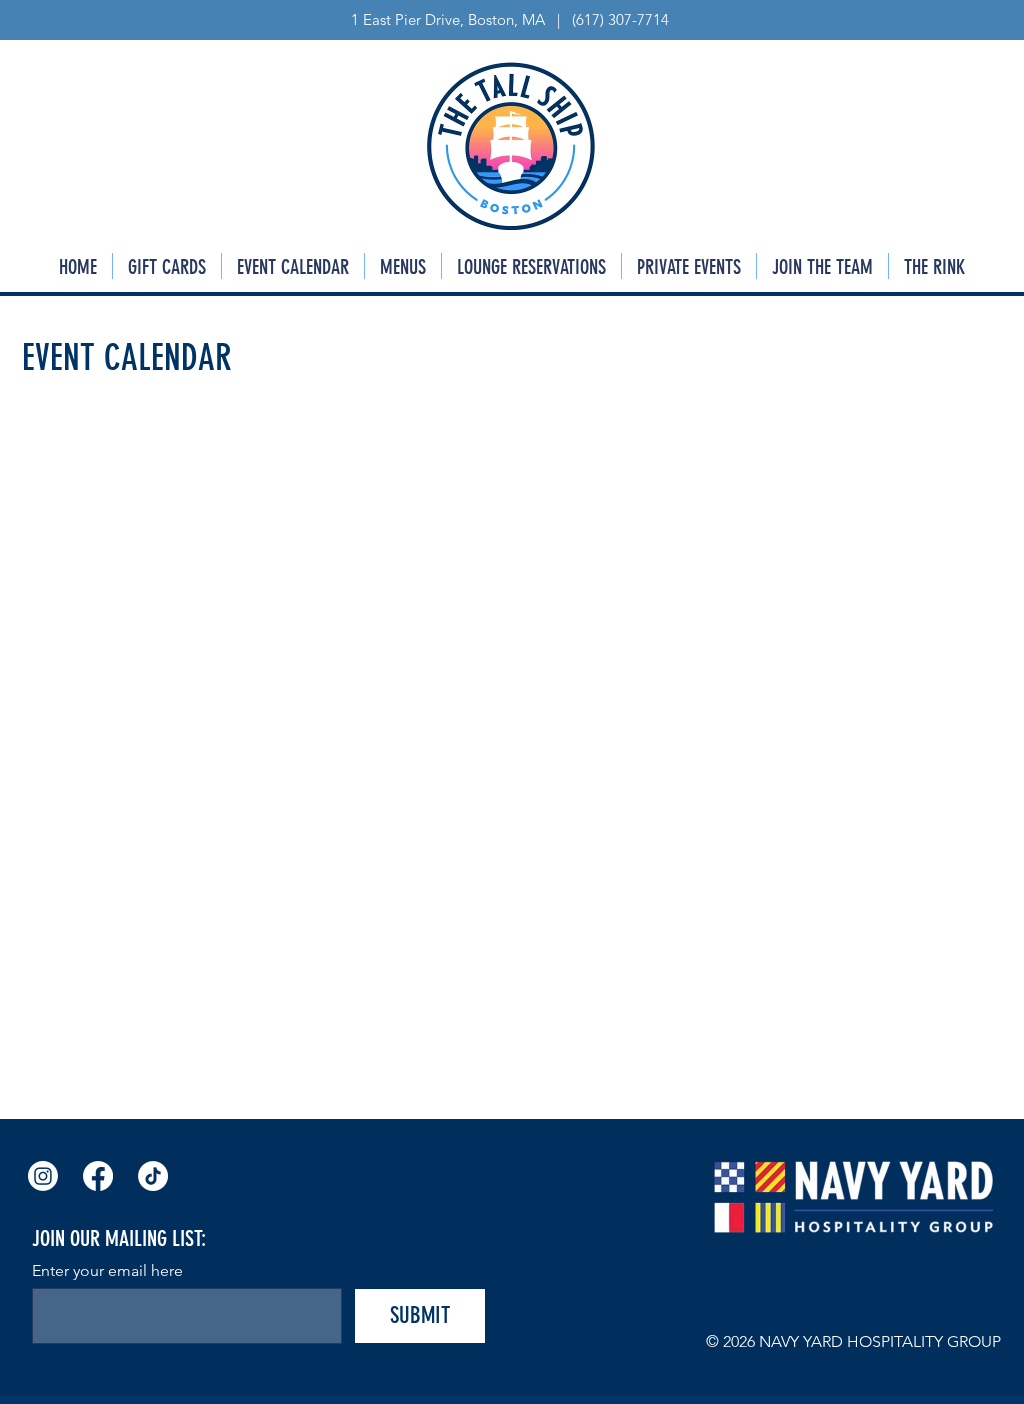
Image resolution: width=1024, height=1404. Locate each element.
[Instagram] (43, 1176)
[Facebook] (98, 1176)
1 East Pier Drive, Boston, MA (450, 19)
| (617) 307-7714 (609, 19)
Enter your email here (107, 1271)
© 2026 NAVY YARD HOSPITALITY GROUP (853, 1341)
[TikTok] (153, 1176)
